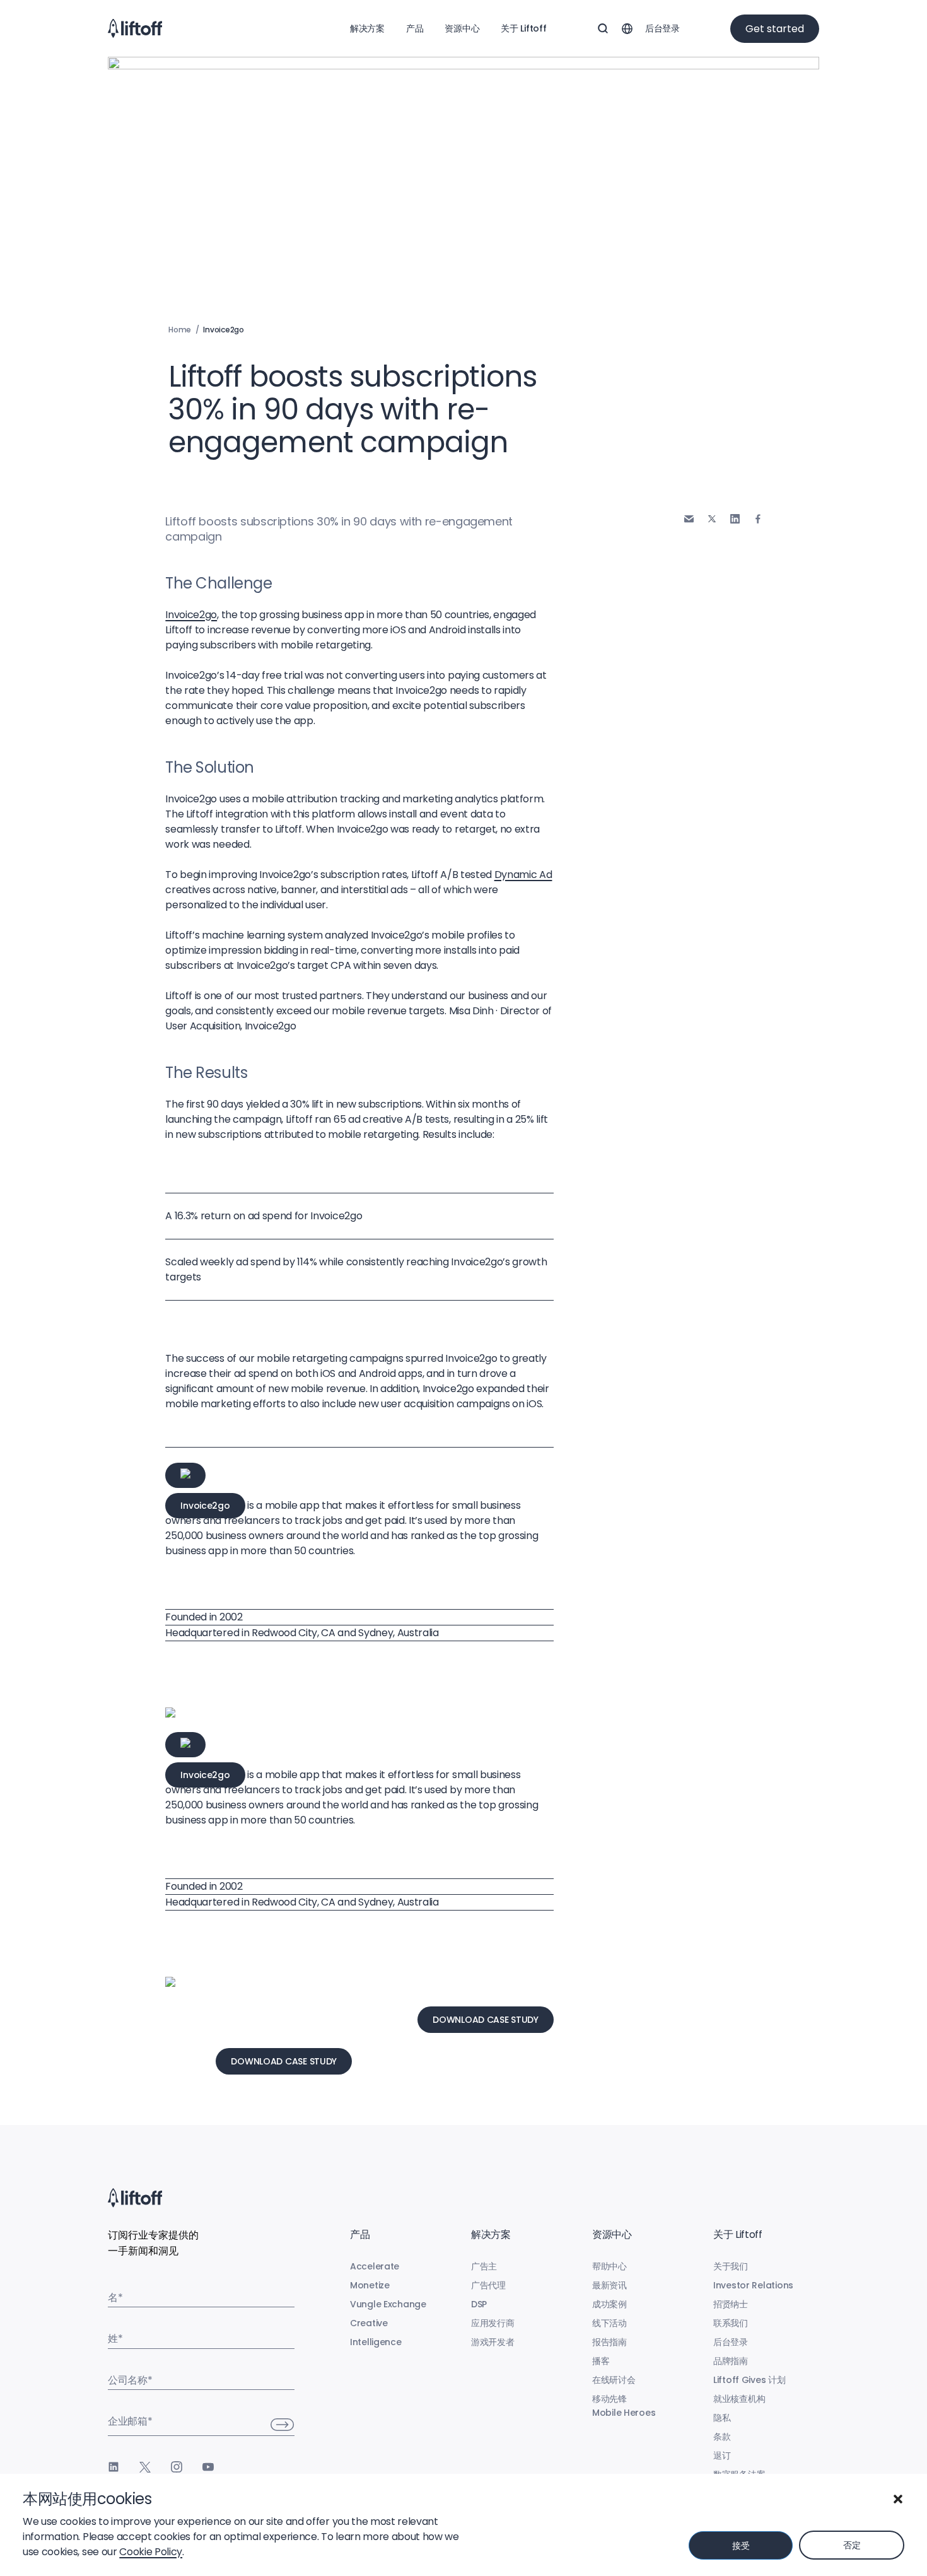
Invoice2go (191, 615)
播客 (601, 2361)
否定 (852, 2545)
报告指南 (609, 2342)
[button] (898, 2499)
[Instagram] (177, 2467)
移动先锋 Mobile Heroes (624, 2406)
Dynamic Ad (523, 875)
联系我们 (731, 2323)
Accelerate (375, 2266)
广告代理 (488, 2285)
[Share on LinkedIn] (735, 519)
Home (180, 330)
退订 (722, 2456)
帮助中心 (609, 2266)
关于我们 (731, 2266)
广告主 (484, 2266)
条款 (722, 2437)
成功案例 (609, 2304)
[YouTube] (208, 2467)
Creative (369, 2323)
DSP (479, 2304)
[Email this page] (689, 519)
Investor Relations (753, 2285)
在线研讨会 (614, 2380)
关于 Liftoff (523, 28)
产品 (415, 28)
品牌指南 (731, 2361)
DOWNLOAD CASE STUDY (486, 2020)
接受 (741, 2546)
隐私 (722, 2418)
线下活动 (609, 2323)
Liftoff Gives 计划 (749, 2380)
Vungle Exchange (388, 2304)
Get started (775, 29)
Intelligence (376, 2342)
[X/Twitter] (145, 2467)
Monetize (370, 2285)
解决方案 (367, 28)
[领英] (114, 2467)
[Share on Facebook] (758, 519)
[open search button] (603, 28)
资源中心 (462, 28)
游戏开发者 (493, 2342)
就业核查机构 (739, 2399)
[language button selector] (627, 28)
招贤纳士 (731, 2304)
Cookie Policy (151, 2552)
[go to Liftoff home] (135, 28)
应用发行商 (493, 2323)
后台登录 (662, 28)
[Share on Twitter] (712, 518)
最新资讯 (609, 2285)
